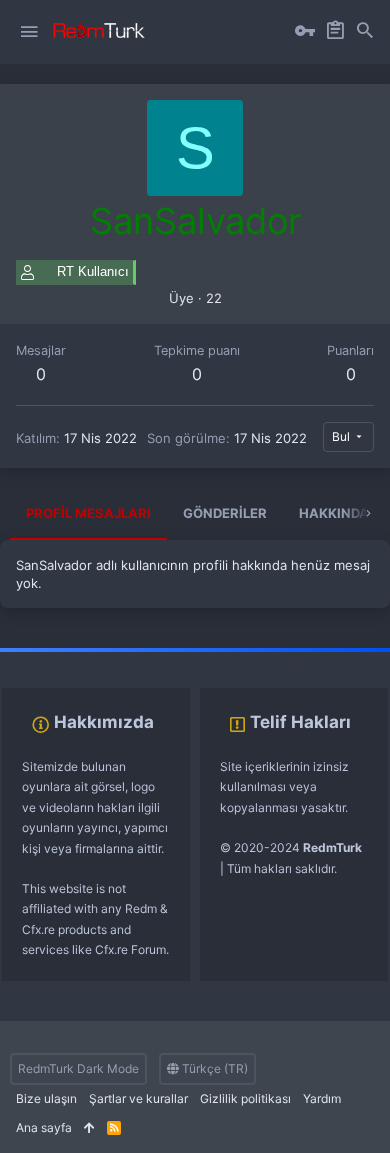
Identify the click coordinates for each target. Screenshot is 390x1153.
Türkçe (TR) (213, 1068)
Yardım (322, 1098)
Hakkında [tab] (334, 513)
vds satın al (141, 657)
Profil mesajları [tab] (88, 513)
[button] (29, 32)
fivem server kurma (53, 657)
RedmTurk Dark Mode (78, 1068)
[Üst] (89, 1128)
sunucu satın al (218, 657)
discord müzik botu (316, 657)
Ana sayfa (44, 1127)
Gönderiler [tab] (225, 513)
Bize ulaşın (46, 1098)
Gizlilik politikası (245, 1098)
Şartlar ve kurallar (138, 1098)
